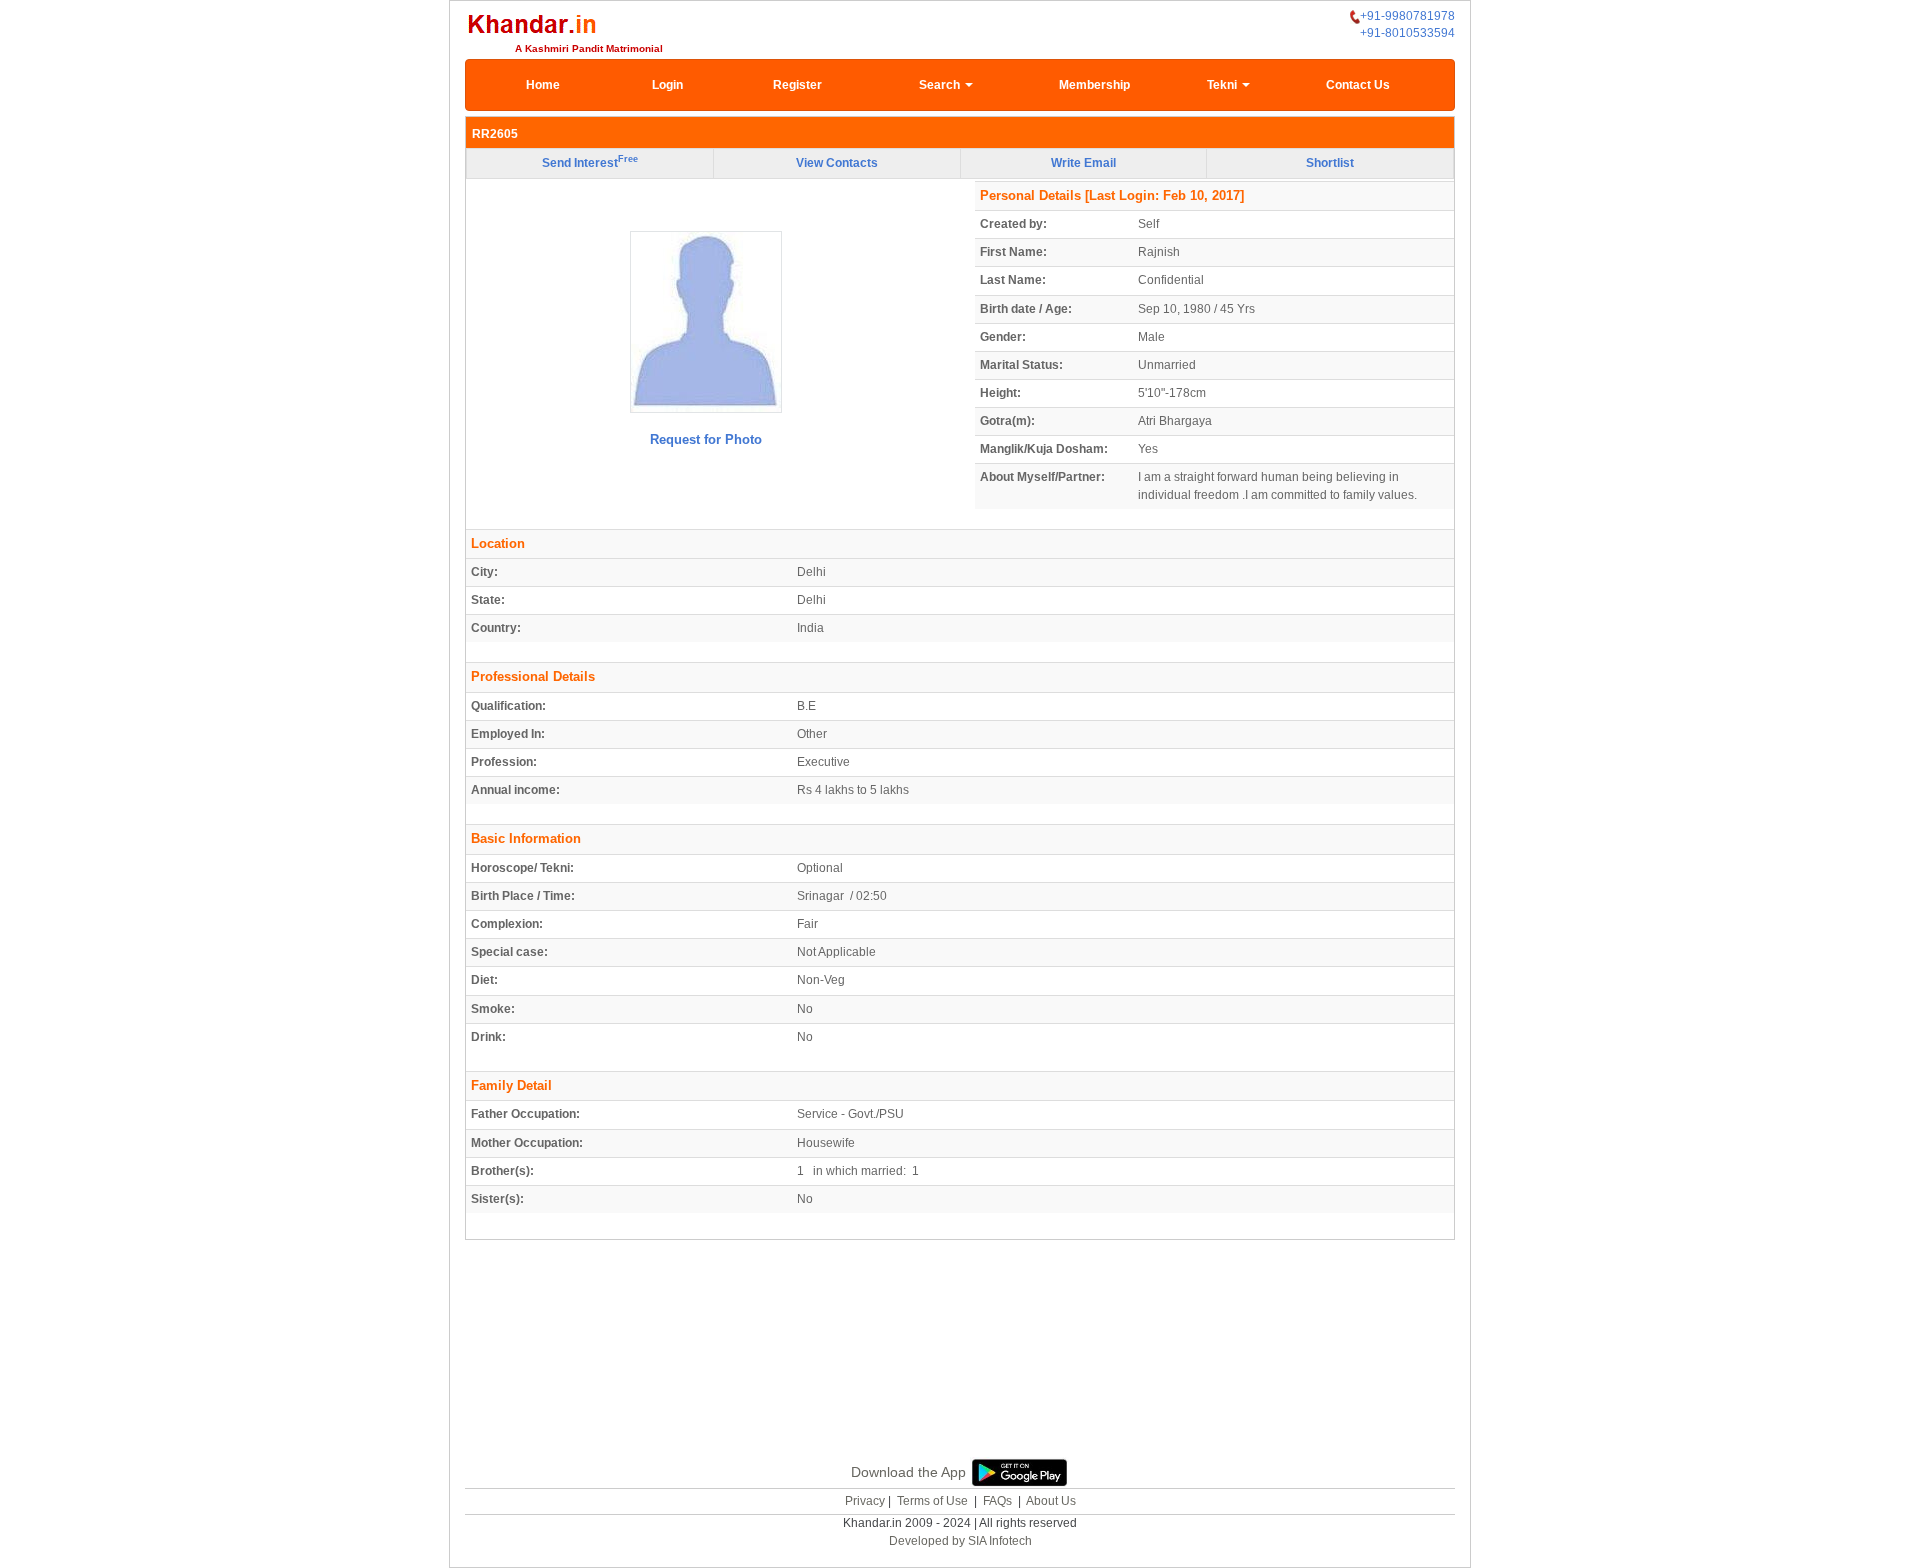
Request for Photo (706, 439)
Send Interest (590, 162)
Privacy (865, 1501)
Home (543, 85)
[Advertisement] (960, 1372)
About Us (1051, 1501)
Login (667, 85)
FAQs (997, 1501)
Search (941, 85)
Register (797, 85)
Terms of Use (932, 1501)
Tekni (1223, 85)
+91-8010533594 (1407, 33)
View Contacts (837, 163)
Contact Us (1358, 85)
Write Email (1083, 163)
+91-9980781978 (1407, 16)
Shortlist (1330, 163)
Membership (1094, 85)
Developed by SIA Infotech (960, 1541)
